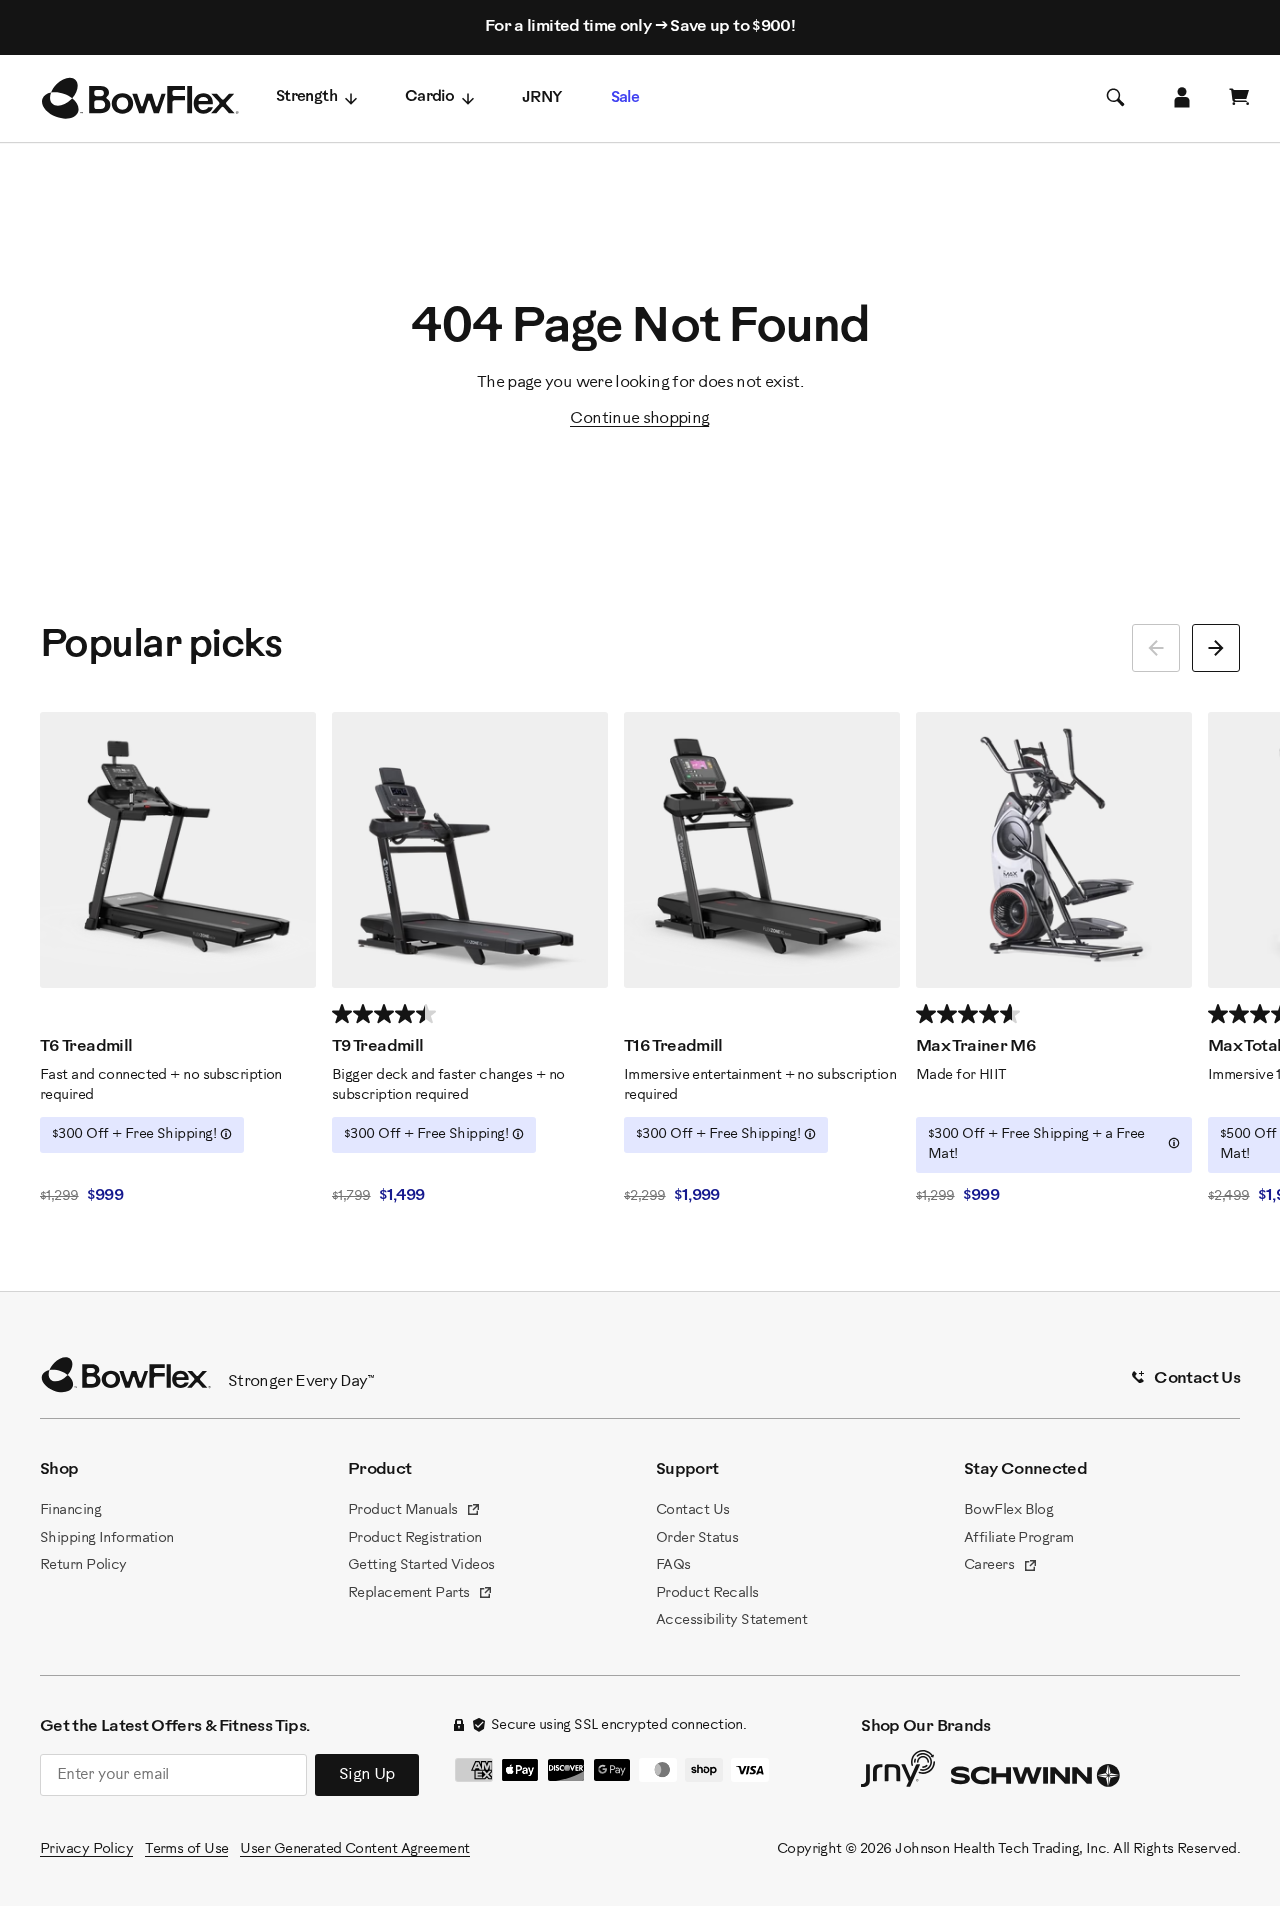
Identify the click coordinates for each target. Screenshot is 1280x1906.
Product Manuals (414, 1512)
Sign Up (367, 1774)
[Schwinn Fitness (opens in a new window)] (1037, 1780)
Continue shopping (639, 418)
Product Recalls (707, 1593)
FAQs (673, 1565)
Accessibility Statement (731, 1620)
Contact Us (692, 1510)
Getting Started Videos (421, 1565)
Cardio (429, 97)
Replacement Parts (420, 1595)
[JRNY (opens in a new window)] (898, 1773)
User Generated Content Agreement (354, 1849)
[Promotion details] (226, 1134)
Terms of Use (186, 1849)
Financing (70, 1510)
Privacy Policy (86, 1849)
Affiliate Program (1018, 1538)
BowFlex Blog (1008, 1510)
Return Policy (83, 1565)
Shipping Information (107, 1538)
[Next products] (1216, 648)
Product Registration (415, 1538)
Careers (1001, 1567)
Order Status (697, 1538)
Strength (306, 97)
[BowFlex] (140, 99)
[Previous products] (1156, 648)
